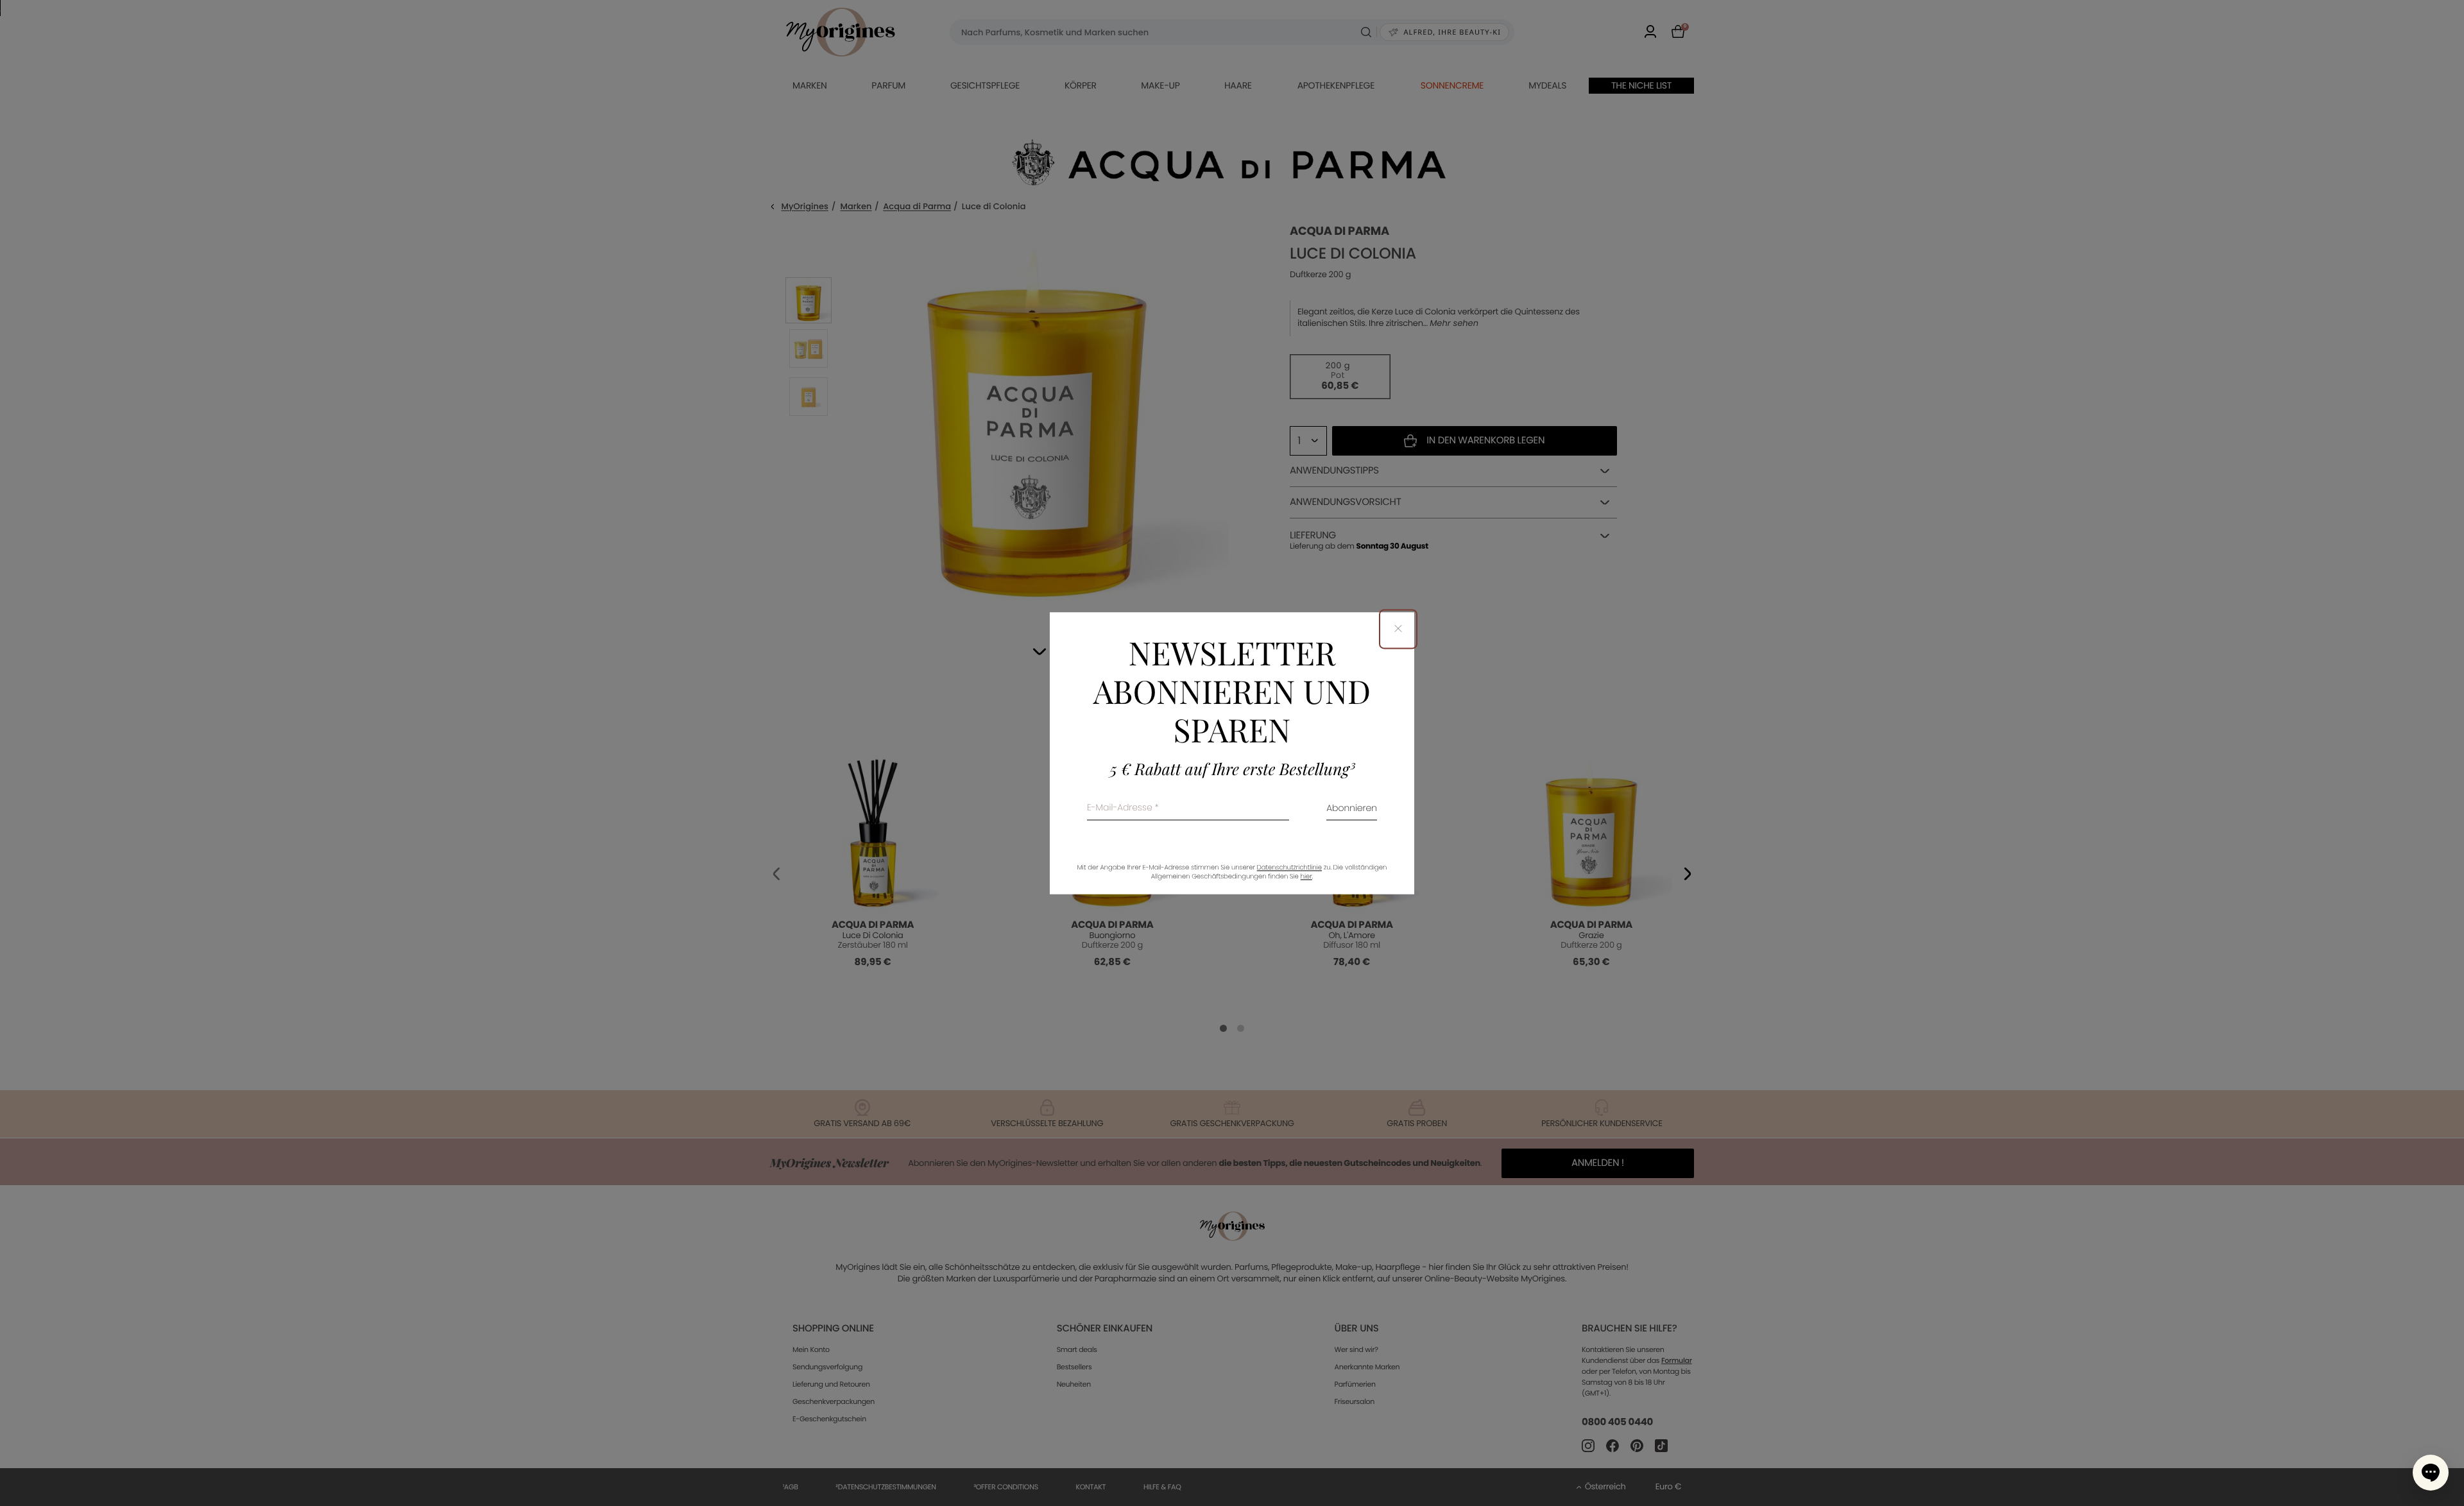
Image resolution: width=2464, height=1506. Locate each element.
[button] (2431, 1473)
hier (1306, 876)
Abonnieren (1352, 809)
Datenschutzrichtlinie (1289, 867)
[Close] (1398, 629)
